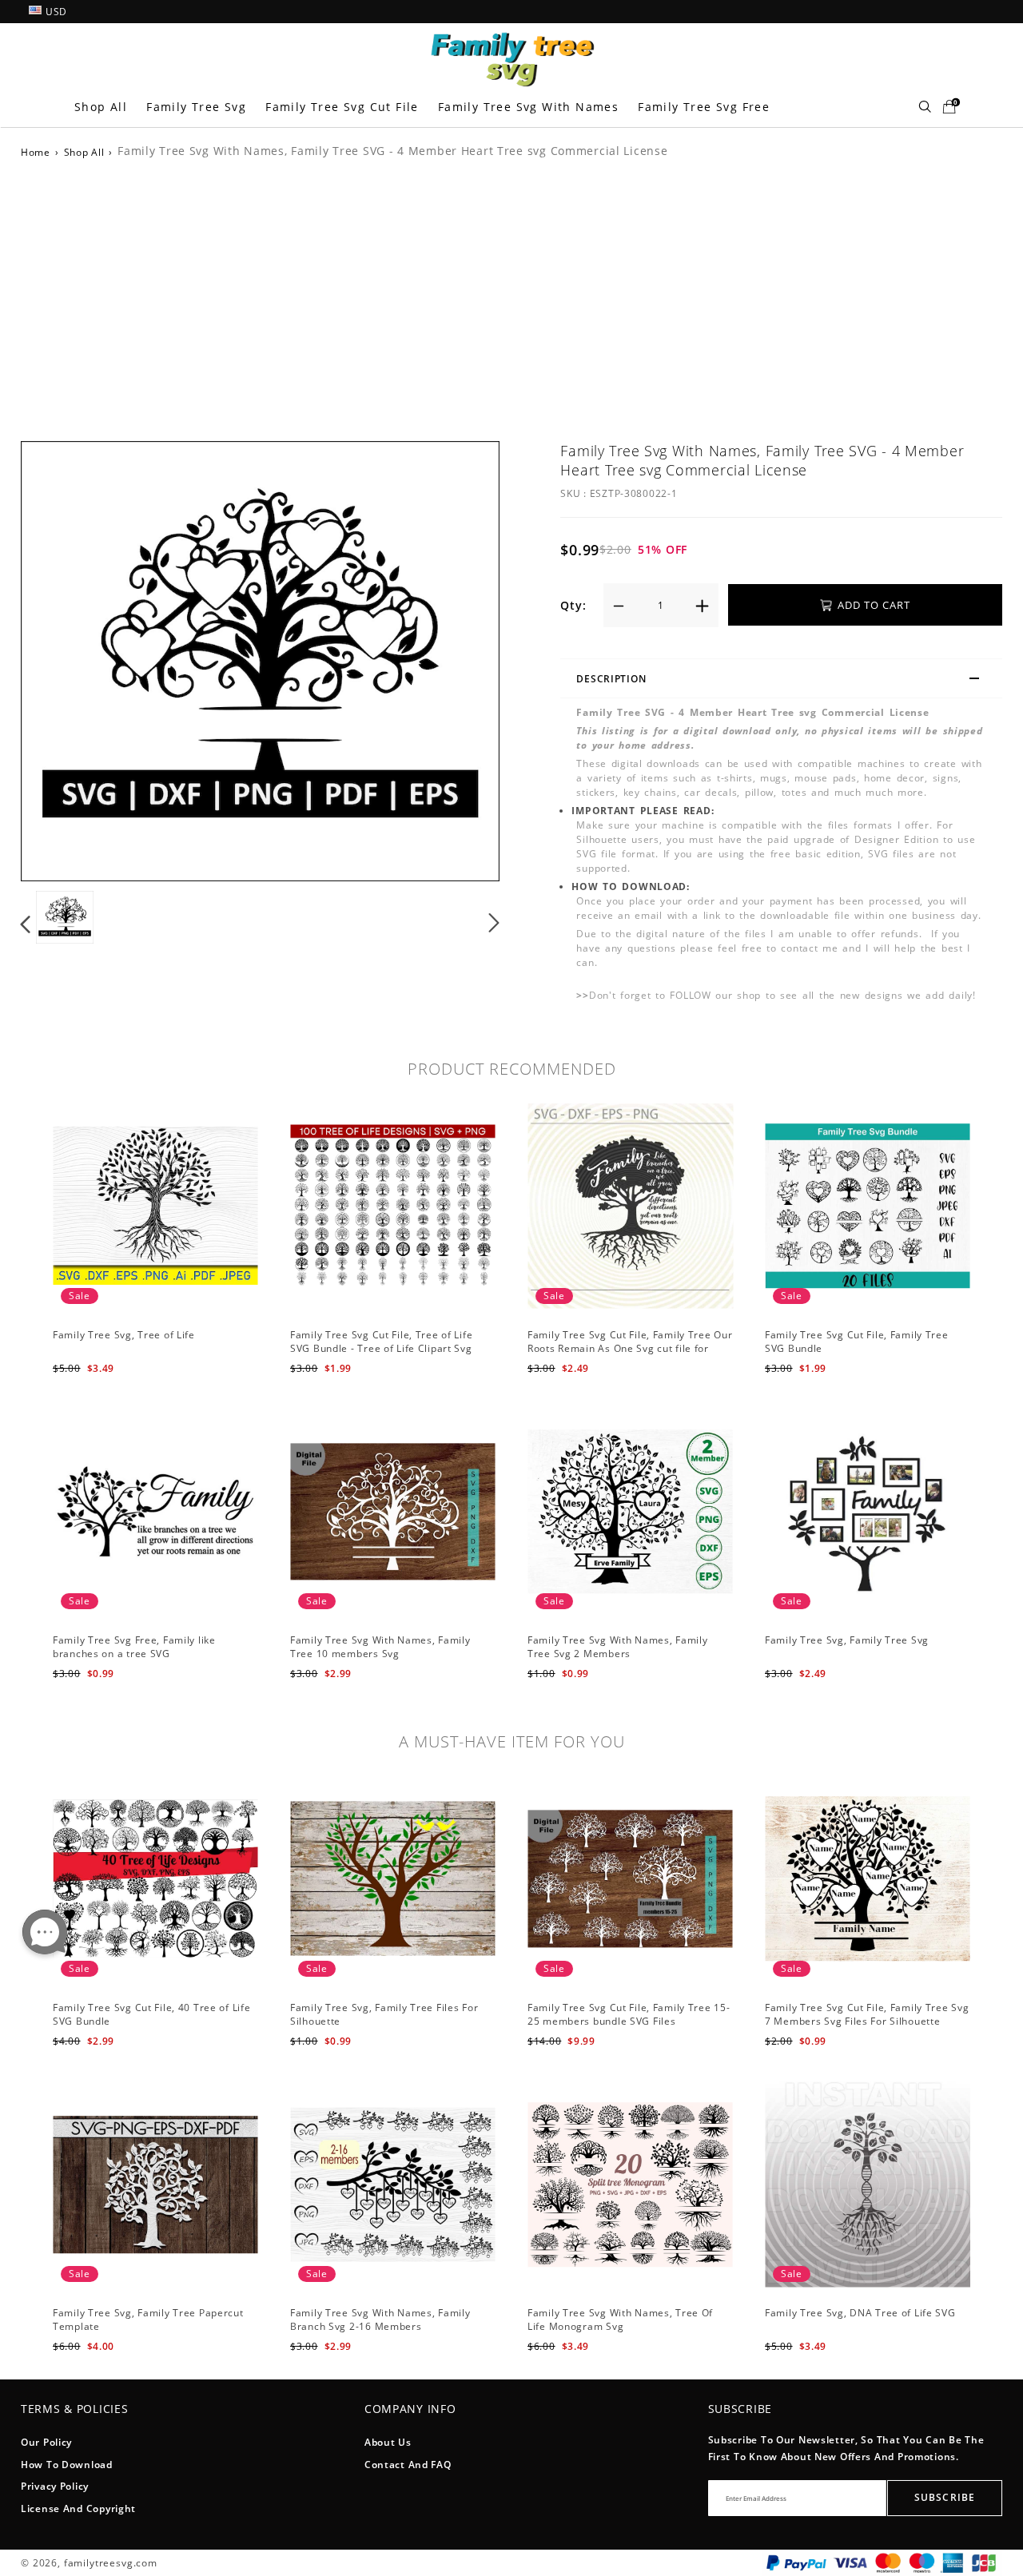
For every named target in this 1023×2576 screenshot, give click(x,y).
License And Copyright (78, 2508)
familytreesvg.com (111, 2563)
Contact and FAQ (408, 2465)
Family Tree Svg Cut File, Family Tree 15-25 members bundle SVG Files (629, 2014)
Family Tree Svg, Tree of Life (124, 1335)
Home (36, 152)
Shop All (101, 107)
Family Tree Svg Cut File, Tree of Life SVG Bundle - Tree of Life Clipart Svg (381, 1342)
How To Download (67, 2465)
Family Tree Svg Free (704, 107)
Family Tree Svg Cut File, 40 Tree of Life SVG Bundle (152, 2014)
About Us (388, 2442)
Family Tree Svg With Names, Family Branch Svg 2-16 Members (380, 2320)
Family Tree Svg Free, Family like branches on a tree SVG (134, 1647)
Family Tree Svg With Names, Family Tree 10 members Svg (380, 1647)
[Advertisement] (511, 297)
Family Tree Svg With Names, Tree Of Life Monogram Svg (620, 2320)
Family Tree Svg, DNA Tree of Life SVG (860, 2313)
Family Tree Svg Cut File (342, 107)
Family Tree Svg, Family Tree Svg (847, 1640)
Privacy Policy (55, 2486)
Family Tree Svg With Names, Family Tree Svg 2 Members (617, 1647)
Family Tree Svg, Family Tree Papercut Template (148, 2320)
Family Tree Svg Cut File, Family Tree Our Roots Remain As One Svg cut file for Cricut (630, 1348)
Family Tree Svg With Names (528, 107)
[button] (58, 658)
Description (611, 679)
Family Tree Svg (196, 107)
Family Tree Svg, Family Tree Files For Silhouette (384, 2014)
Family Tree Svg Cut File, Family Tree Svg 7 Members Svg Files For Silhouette (867, 2014)
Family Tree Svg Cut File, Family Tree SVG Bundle (857, 1342)
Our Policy (46, 2442)
